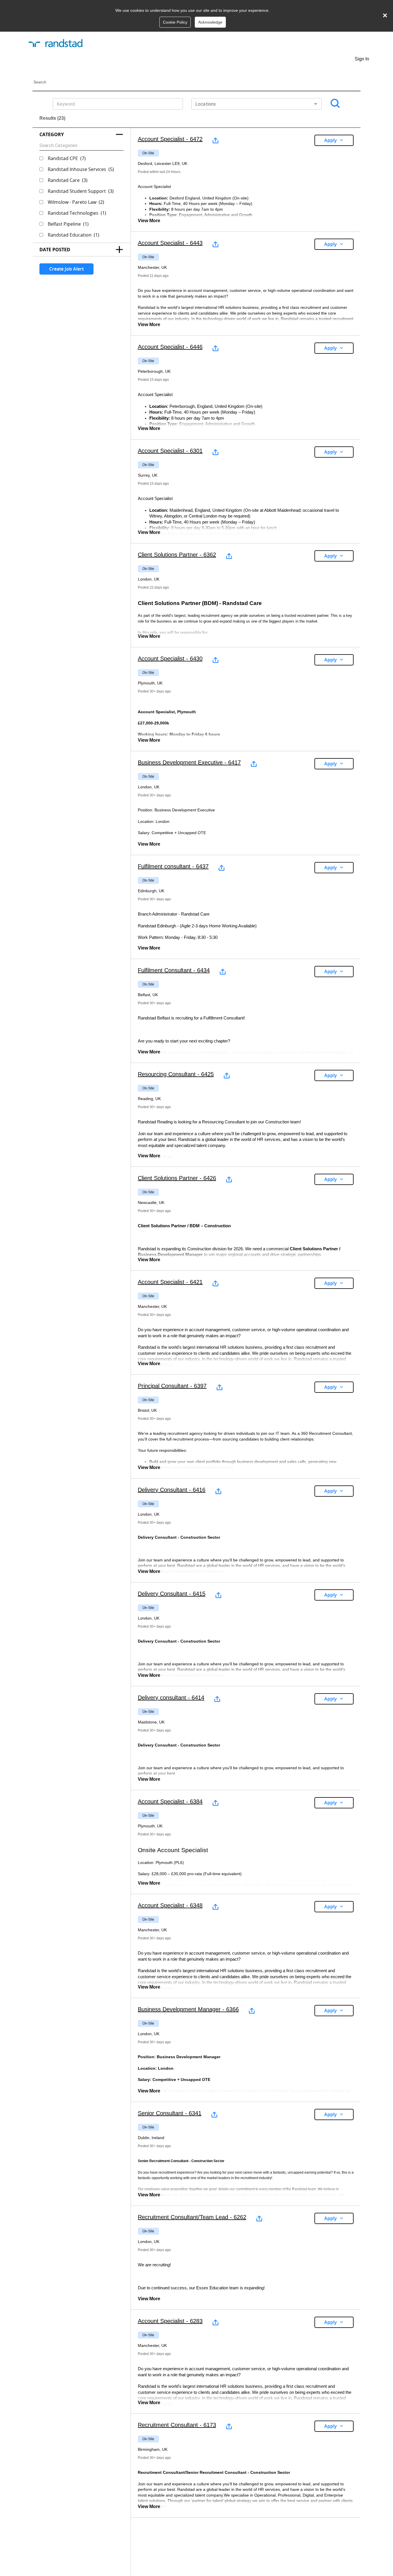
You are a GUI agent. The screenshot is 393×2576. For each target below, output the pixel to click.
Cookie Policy (175, 22)
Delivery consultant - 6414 (171, 1698)
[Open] (316, 104)
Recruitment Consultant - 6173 (177, 2425)
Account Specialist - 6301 (170, 451)
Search (40, 82)
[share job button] (215, 140)
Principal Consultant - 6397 (172, 1386)
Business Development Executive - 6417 (189, 762)
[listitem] (148, 153)
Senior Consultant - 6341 (170, 2113)
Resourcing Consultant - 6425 (176, 1074)
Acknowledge (210, 22)
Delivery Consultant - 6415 (172, 1594)
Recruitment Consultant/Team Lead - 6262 (192, 2217)
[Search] (335, 104)
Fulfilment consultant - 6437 (173, 866)
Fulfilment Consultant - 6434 (174, 970)
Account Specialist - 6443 (170, 243)
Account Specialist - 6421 (170, 1282)
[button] (82, 134)
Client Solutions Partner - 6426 (177, 1178)
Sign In (362, 59)
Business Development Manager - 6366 (188, 2009)
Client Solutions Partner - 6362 (177, 555)
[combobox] (256, 104)
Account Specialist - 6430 (170, 659)
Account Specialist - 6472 (170, 139)
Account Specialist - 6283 (170, 2321)
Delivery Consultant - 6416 (172, 1490)
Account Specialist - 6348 (170, 1905)
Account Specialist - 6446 (170, 347)
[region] (246, 180)
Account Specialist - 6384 (170, 1801)
